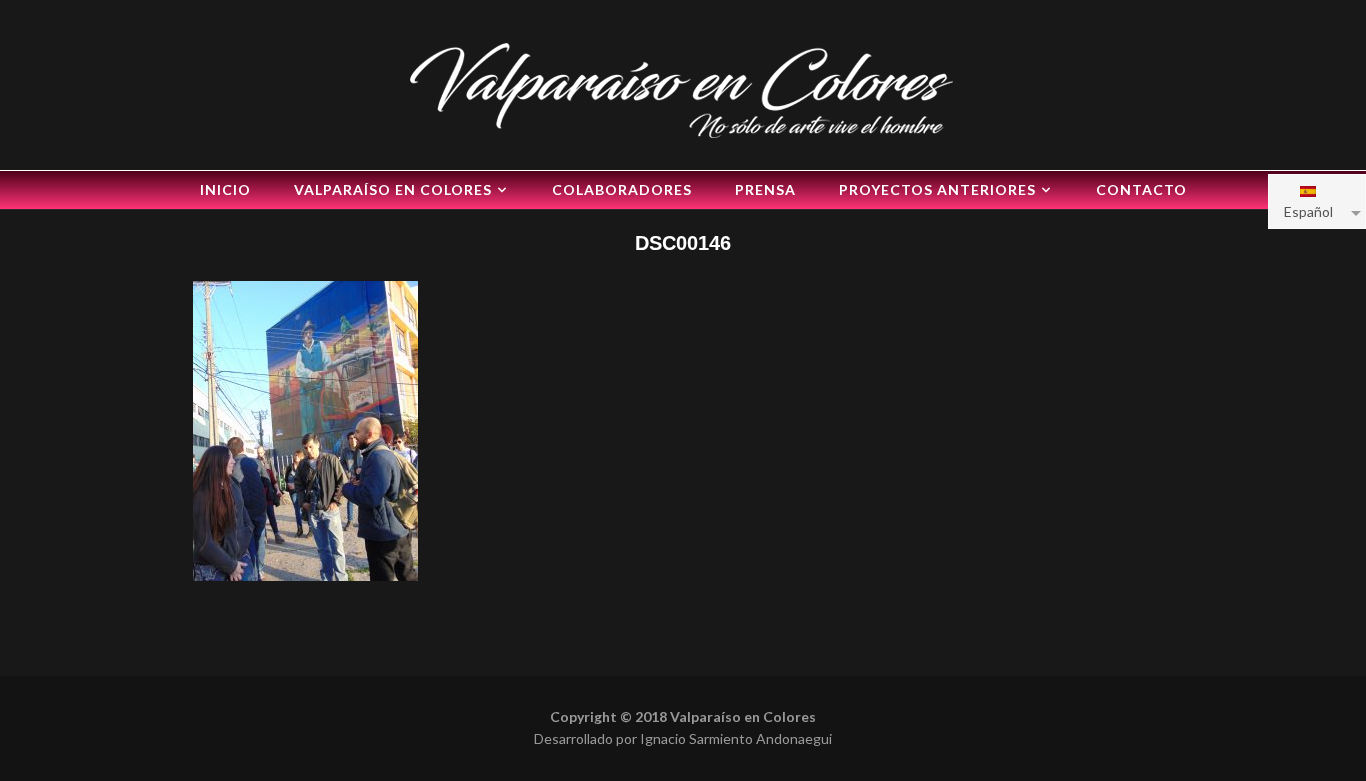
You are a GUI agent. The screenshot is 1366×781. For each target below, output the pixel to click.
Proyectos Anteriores (937, 189)
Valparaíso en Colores (393, 189)
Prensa (765, 189)
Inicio (225, 189)
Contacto (1141, 189)
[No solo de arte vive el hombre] (683, 87)
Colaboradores (622, 189)
